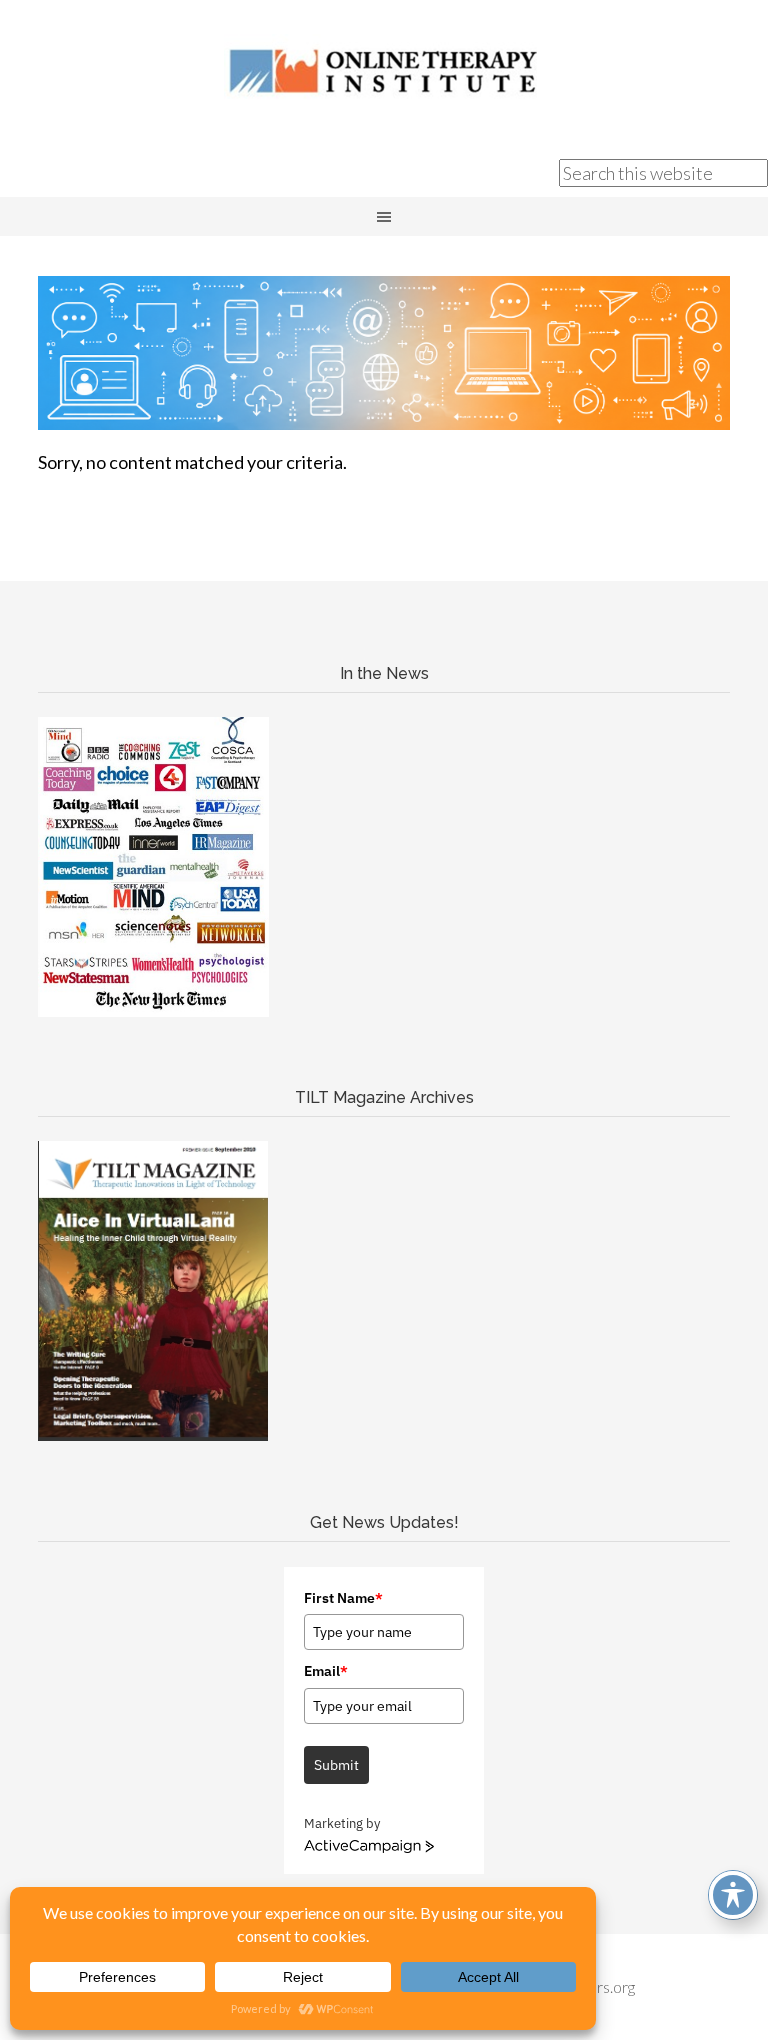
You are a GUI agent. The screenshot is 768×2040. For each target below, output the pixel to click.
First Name (343, 1598)
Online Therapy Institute (384, 70)
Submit (336, 1765)
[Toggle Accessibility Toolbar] (733, 1895)
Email (326, 1671)
